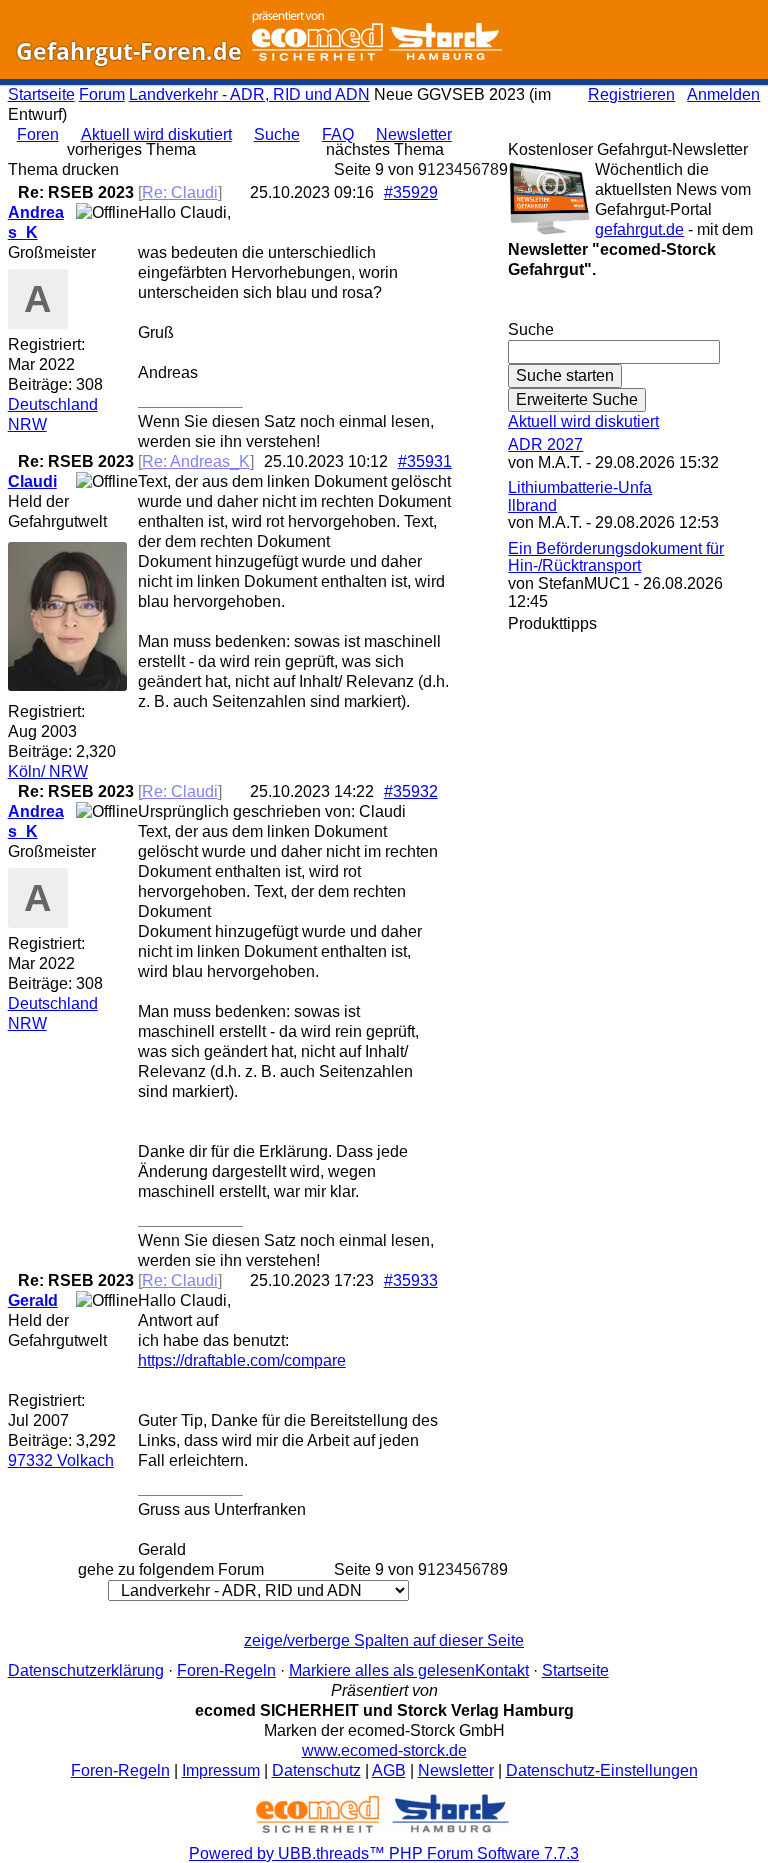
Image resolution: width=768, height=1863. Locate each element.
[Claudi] (67, 685)
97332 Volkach (61, 1460)
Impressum (221, 1770)
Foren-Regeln (226, 1670)
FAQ (338, 134)
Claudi (32, 481)
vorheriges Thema (131, 149)
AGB (389, 1770)
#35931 (425, 461)
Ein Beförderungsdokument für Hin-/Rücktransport (616, 557)
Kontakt (502, 1670)
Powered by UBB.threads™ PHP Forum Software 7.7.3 (384, 1853)
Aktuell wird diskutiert (156, 134)
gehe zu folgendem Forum (171, 1569)
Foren (38, 134)
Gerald (33, 1300)
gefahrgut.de (639, 229)
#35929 (411, 192)
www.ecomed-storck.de (384, 1750)
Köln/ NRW (48, 771)
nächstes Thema (385, 149)
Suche (277, 134)
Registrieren (631, 94)
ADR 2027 (545, 444)
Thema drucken (63, 169)
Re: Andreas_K (196, 461)
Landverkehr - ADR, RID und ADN (249, 94)
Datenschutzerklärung (86, 1670)
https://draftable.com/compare (242, 1360)
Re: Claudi (180, 192)
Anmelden (723, 94)
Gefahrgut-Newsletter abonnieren (634, 309)
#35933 (411, 1280)
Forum (102, 94)
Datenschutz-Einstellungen (602, 1770)
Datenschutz (316, 1770)
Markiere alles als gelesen (382, 1670)
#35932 (411, 791)
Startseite (41, 94)
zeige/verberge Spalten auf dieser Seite (384, 1640)
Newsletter (414, 134)
